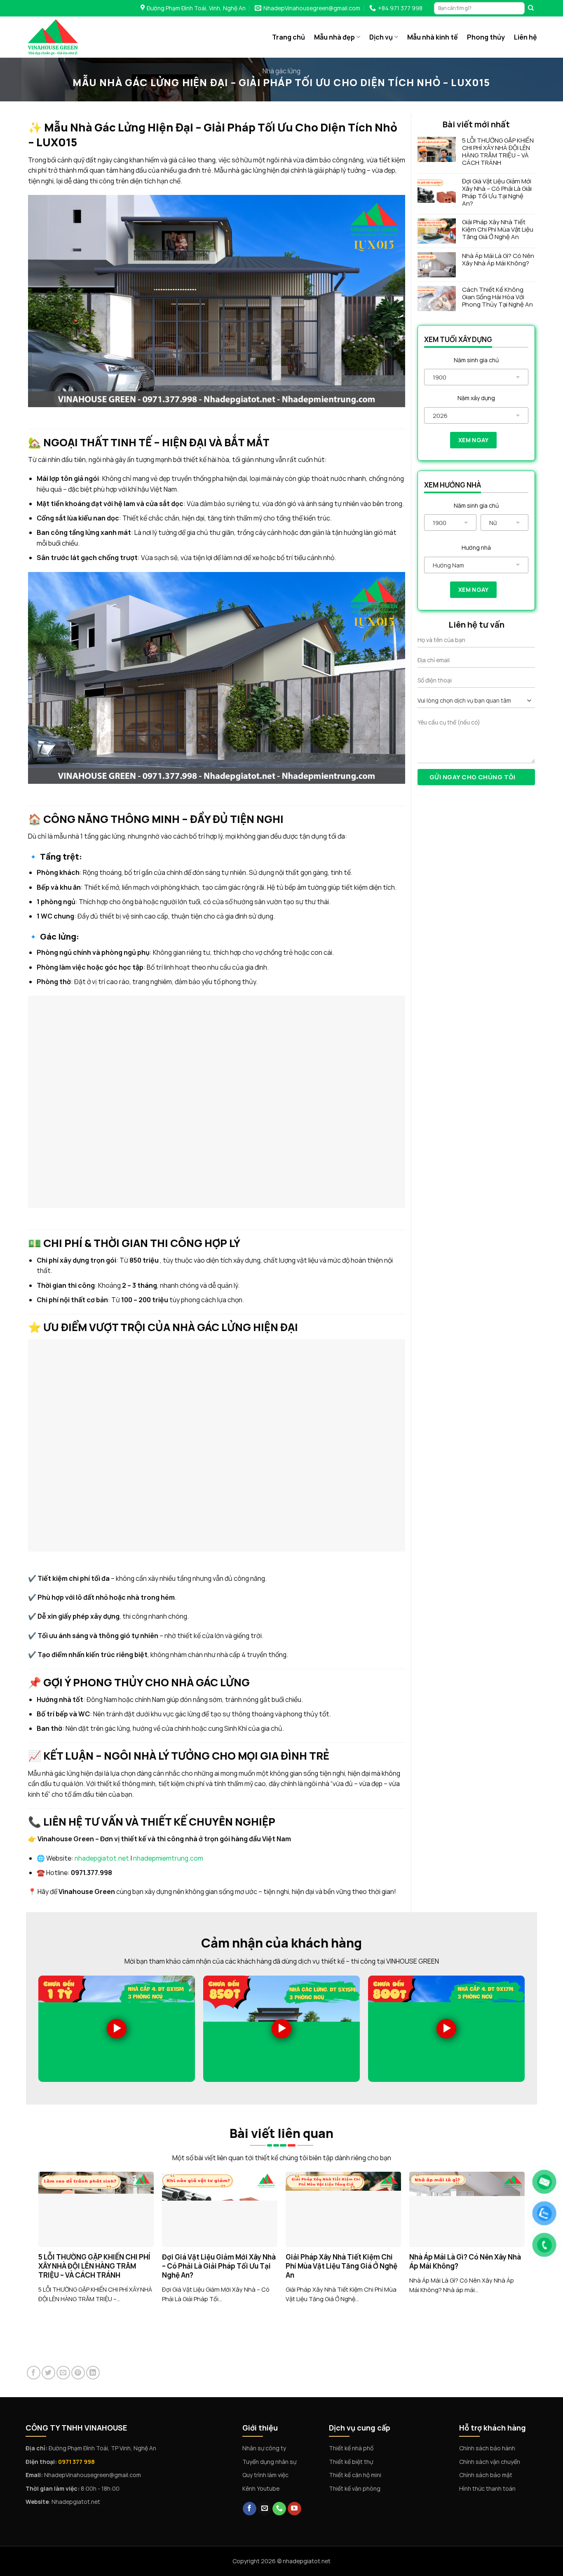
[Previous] (30, 2222)
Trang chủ (289, 37)
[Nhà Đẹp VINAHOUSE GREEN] (70, 37)
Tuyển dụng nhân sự (269, 2462)
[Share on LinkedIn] (93, 2373)
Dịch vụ (381, 37)
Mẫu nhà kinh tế (433, 37)
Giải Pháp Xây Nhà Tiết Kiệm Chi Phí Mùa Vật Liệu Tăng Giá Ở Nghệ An (498, 230)
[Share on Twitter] (48, 2373)
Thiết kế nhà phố (351, 2448)
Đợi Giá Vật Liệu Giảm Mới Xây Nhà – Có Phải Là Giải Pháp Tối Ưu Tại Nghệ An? (497, 192)
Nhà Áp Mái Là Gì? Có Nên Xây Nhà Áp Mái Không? (498, 260)
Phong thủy (486, 37)
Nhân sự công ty (264, 2448)
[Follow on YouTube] (294, 2509)
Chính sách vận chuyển (490, 2462)
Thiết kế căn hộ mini (355, 2475)
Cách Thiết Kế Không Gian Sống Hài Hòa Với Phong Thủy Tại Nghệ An (497, 297)
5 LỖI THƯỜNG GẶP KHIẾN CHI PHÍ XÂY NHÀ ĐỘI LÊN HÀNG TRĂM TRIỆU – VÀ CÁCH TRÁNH (498, 152)
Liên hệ (525, 37)
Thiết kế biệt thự (351, 2462)
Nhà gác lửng (281, 71)
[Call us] (279, 2509)
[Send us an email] (264, 2509)
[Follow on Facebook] (250, 2509)
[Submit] (531, 8)
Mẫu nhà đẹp (334, 37)
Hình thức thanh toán (487, 2488)
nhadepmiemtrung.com (168, 1858)
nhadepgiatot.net (102, 1858)
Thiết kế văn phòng (355, 2488)
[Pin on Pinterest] (78, 2373)
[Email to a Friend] (63, 2373)
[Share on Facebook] (34, 2373)
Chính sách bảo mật (486, 2475)
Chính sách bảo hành (487, 2448)
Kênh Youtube (261, 2488)
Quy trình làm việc (265, 2475)
